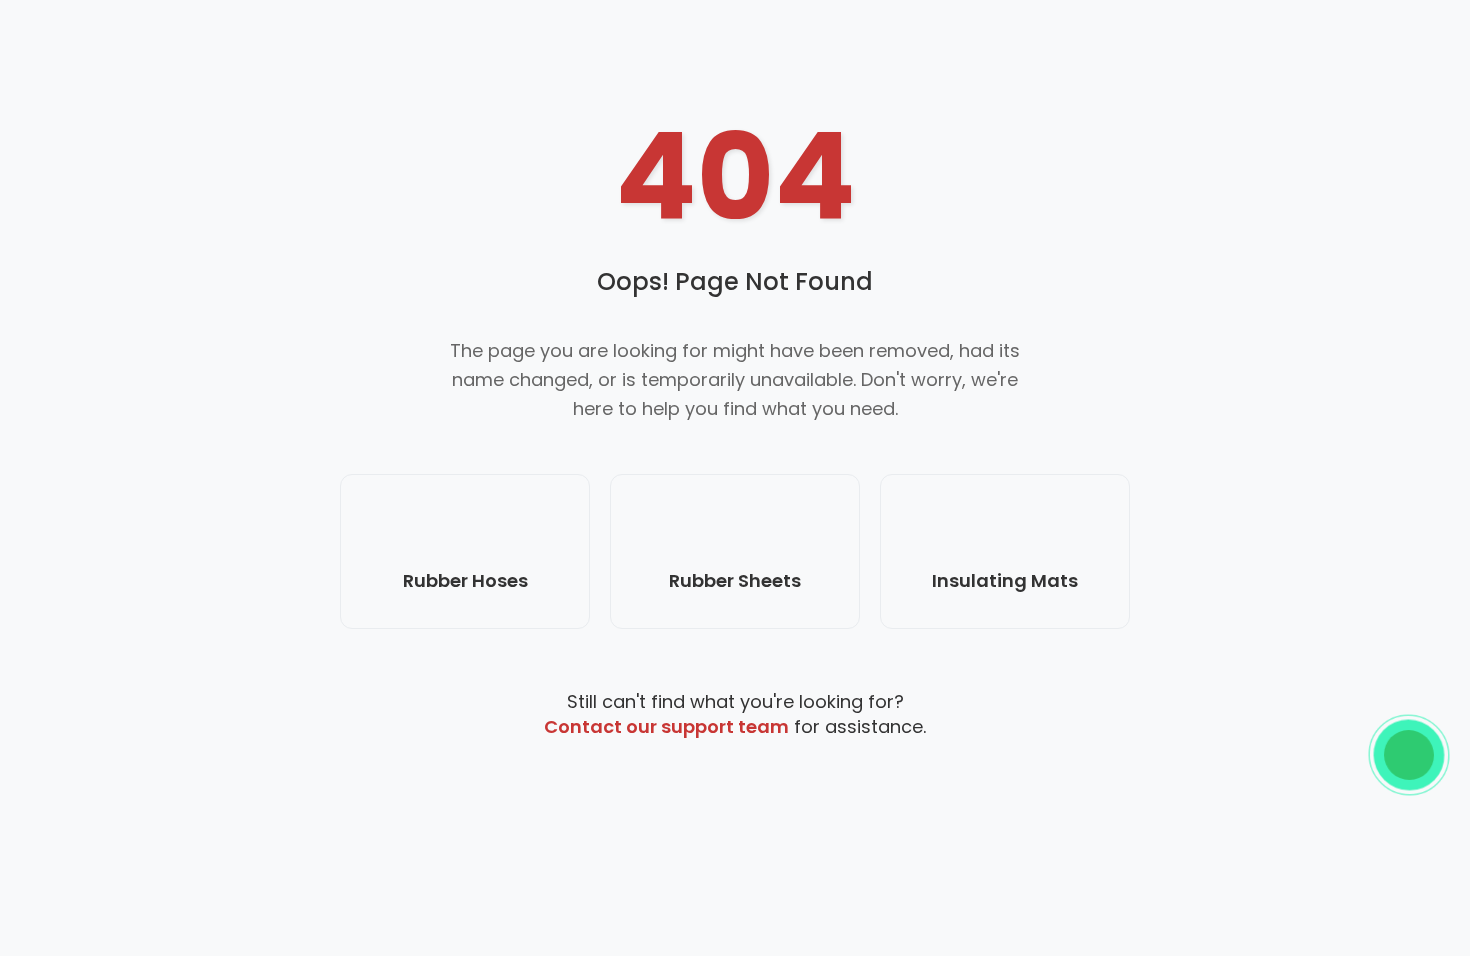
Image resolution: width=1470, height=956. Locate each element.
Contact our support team (666, 726)
